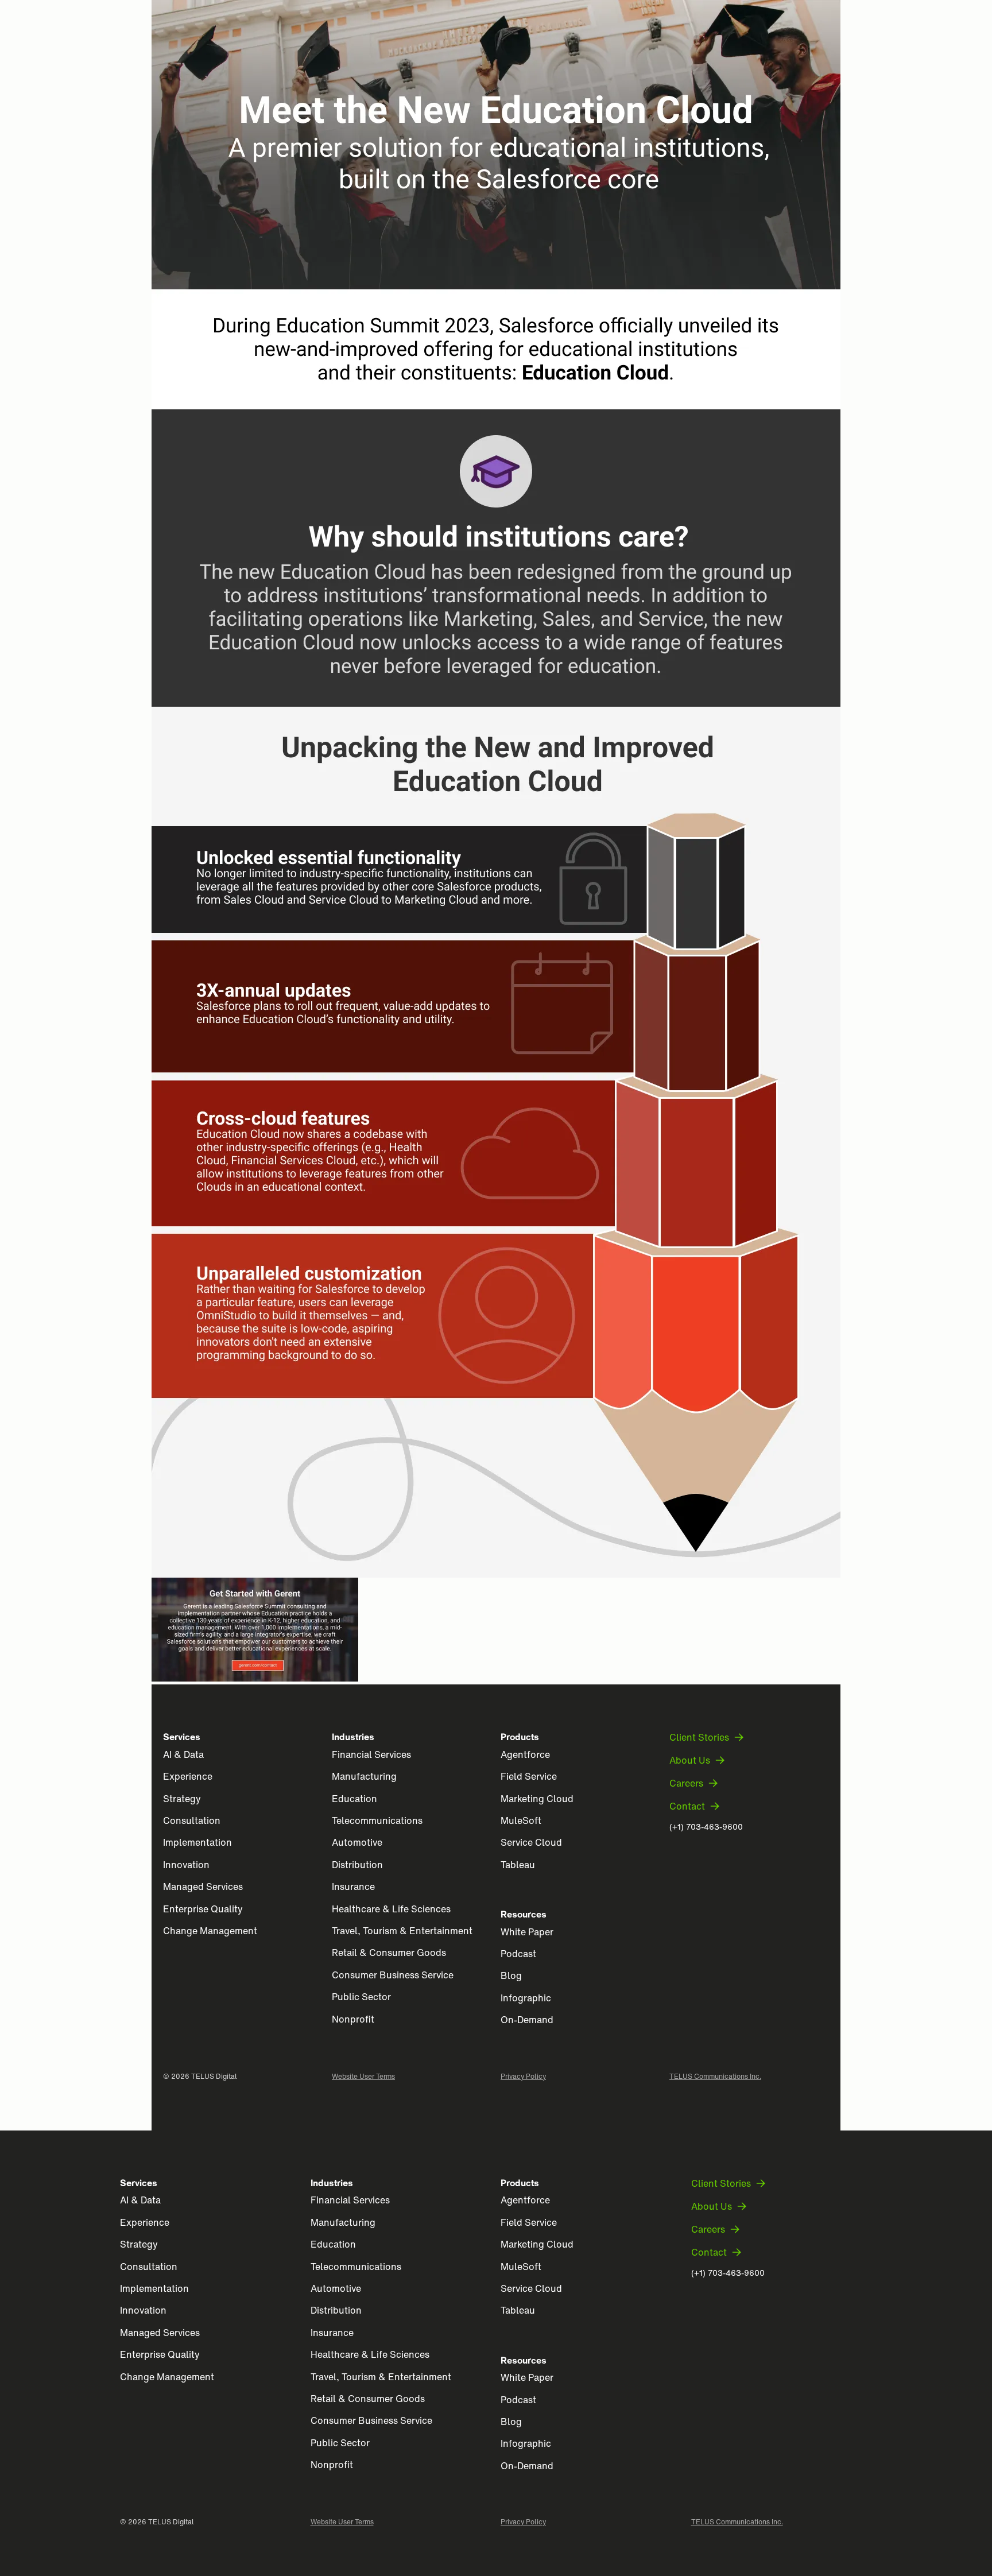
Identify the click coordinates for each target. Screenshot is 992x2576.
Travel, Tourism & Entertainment (402, 1931)
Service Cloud (531, 1842)
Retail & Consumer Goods (389, 1953)
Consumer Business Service (393, 1975)
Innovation (186, 1865)
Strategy (182, 1799)
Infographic (526, 1998)
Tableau (518, 1865)
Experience (188, 1776)
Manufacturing (364, 1776)
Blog (511, 1975)
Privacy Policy (523, 2076)
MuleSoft (521, 1820)
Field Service (529, 1776)
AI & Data (183, 1754)
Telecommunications (377, 1820)
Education (354, 1799)
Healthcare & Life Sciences (391, 1909)
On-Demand (527, 2020)
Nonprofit (353, 2019)
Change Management (210, 1931)
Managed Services (203, 1887)
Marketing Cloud (537, 1799)
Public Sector (361, 1997)
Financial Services (371, 1754)
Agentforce (525, 1754)
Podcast (518, 1954)
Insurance (353, 1887)
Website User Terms (363, 2076)
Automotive (357, 1842)
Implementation (197, 1842)
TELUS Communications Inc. (715, 2076)
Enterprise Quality (203, 1909)
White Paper (527, 1932)
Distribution (357, 1865)
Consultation (192, 1820)
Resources (524, 1914)
